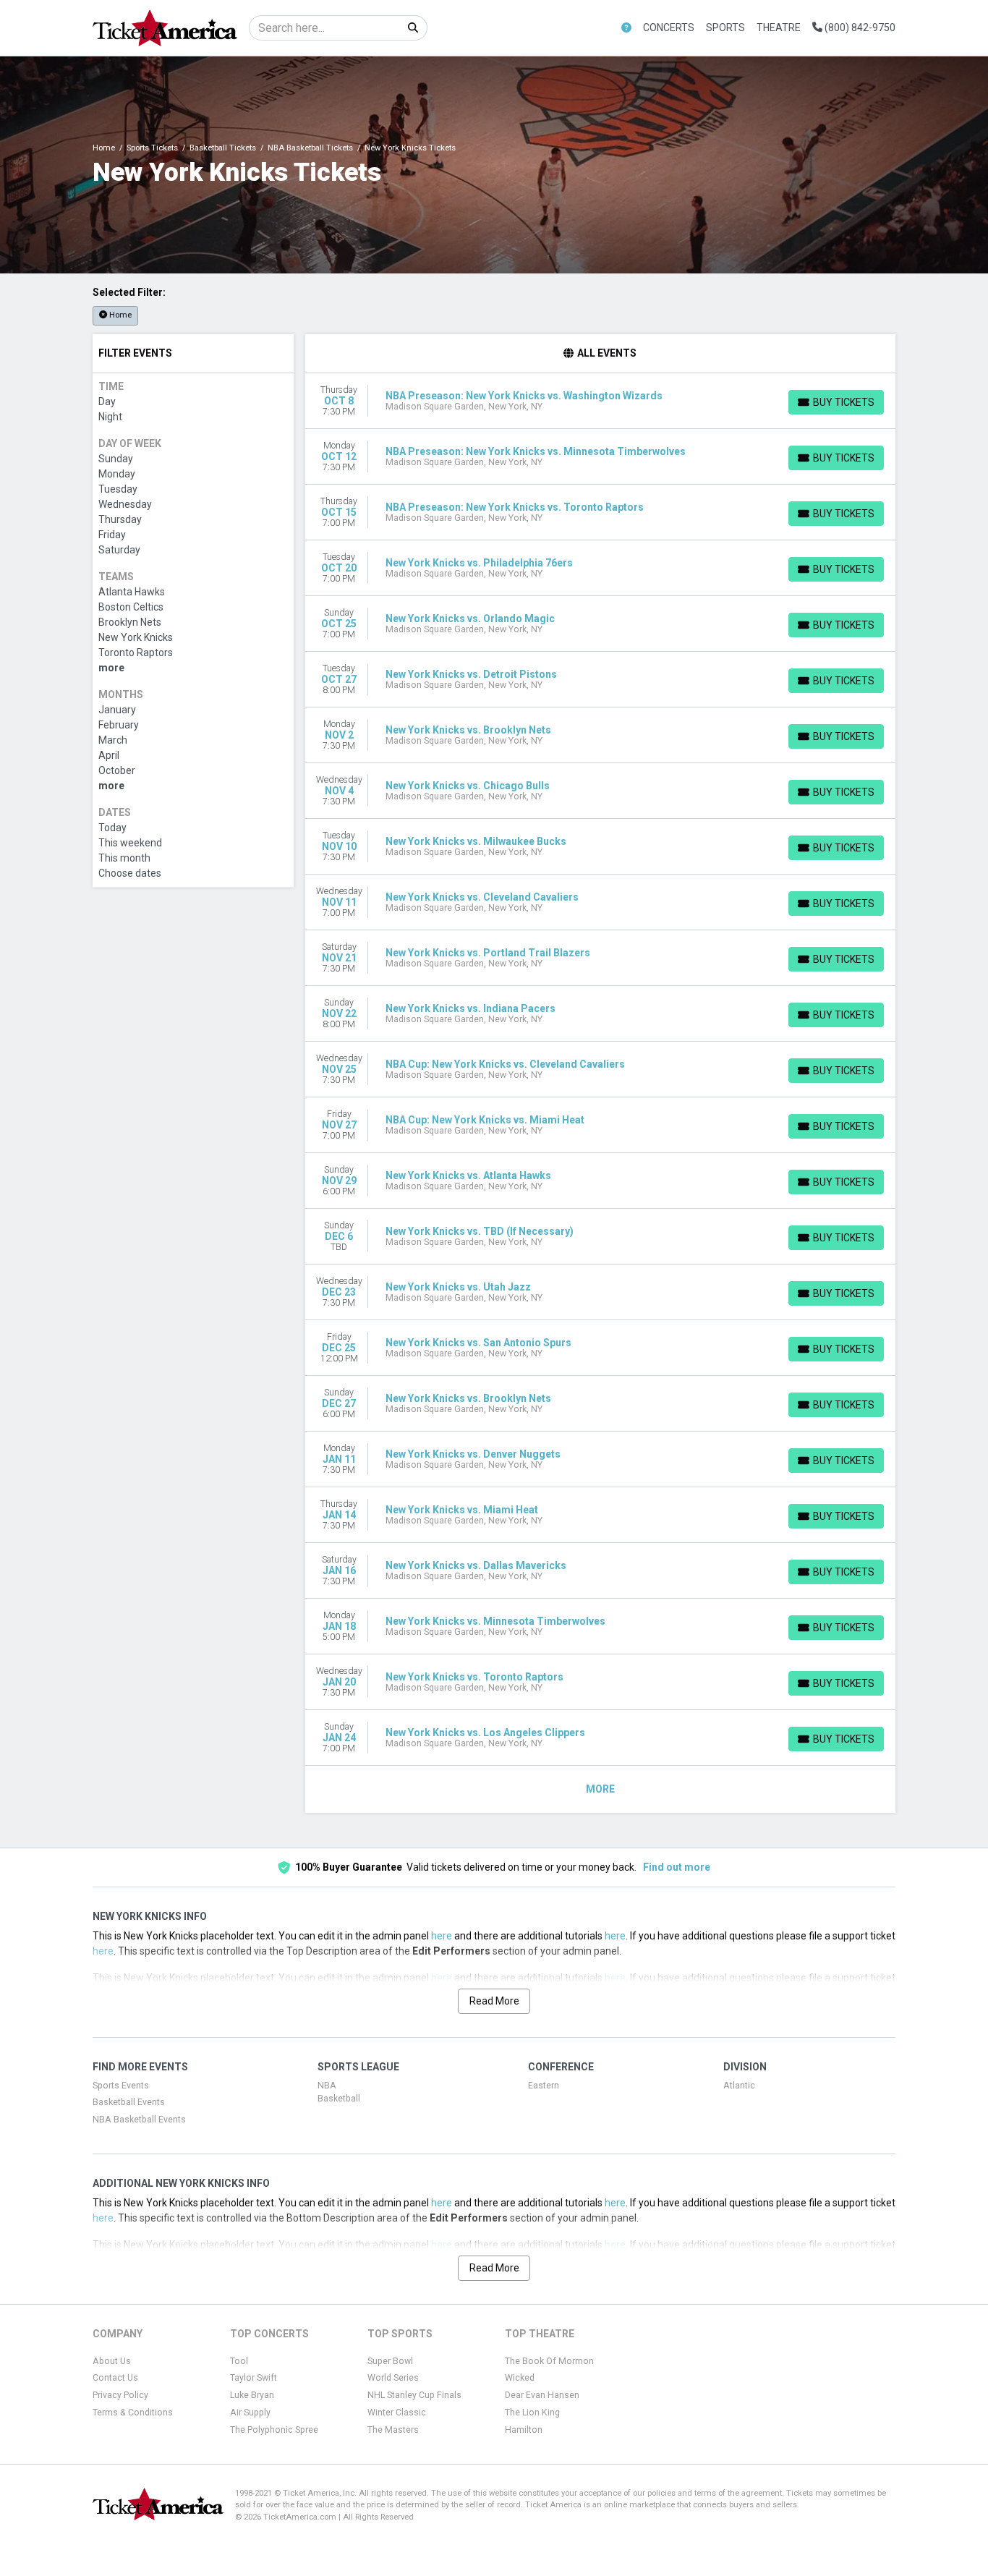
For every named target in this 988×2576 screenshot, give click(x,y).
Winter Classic (397, 2413)
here (442, 1936)
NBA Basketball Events (139, 2120)
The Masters (393, 2430)
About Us (112, 2361)
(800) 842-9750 (859, 27)
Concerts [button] (669, 27)
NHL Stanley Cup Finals (414, 2395)
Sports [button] (725, 27)
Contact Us (115, 2378)
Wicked (520, 2378)
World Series (393, 2378)
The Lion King (532, 2413)
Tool (239, 2361)
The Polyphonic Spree (274, 2430)
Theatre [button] (779, 27)
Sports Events (121, 2086)
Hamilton (524, 2430)
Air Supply (250, 2413)
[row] (601, 401)
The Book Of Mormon (549, 2361)
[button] (626, 28)
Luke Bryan (252, 2395)
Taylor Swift (254, 2378)
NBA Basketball (339, 2092)
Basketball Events (129, 2102)
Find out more (677, 1867)
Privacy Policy (120, 2395)
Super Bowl (390, 2361)
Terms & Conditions (133, 2413)
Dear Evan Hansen (542, 2395)
